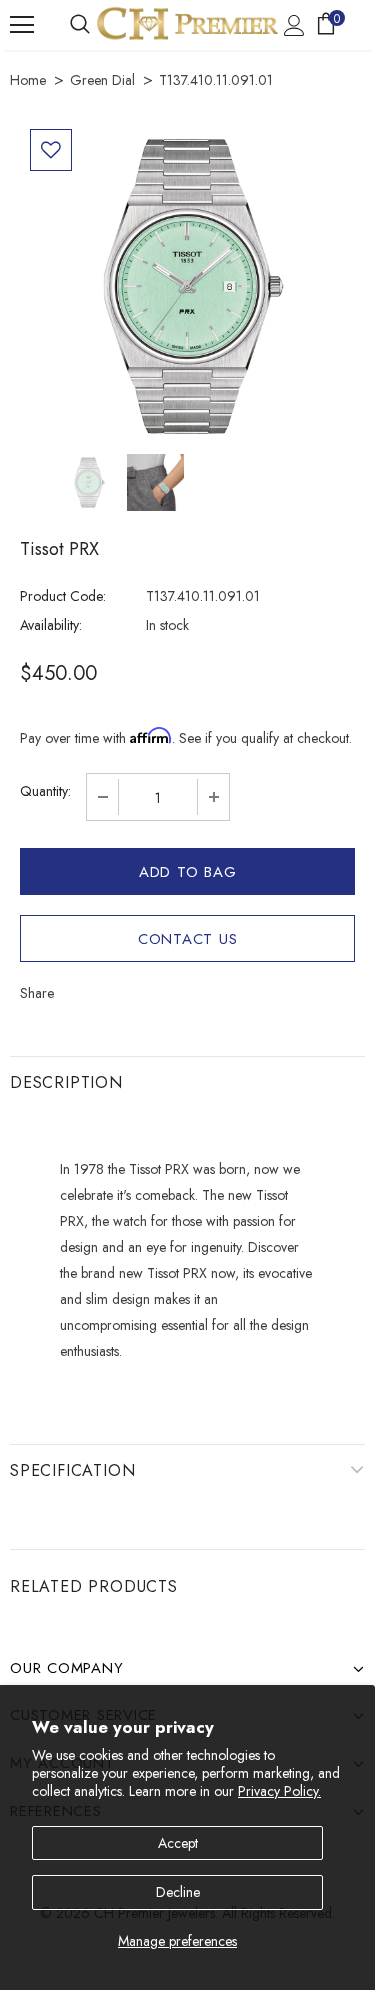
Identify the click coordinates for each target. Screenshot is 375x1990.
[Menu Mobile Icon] (22, 25)
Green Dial (102, 80)
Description (66, 1082)
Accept (178, 1843)
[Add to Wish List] (51, 150)
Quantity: (45, 791)
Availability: (51, 625)
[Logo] (187, 23)
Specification (72, 1470)
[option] (187, 286)
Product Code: (63, 596)
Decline (178, 1892)
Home (28, 80)
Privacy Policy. (279, 1791)
